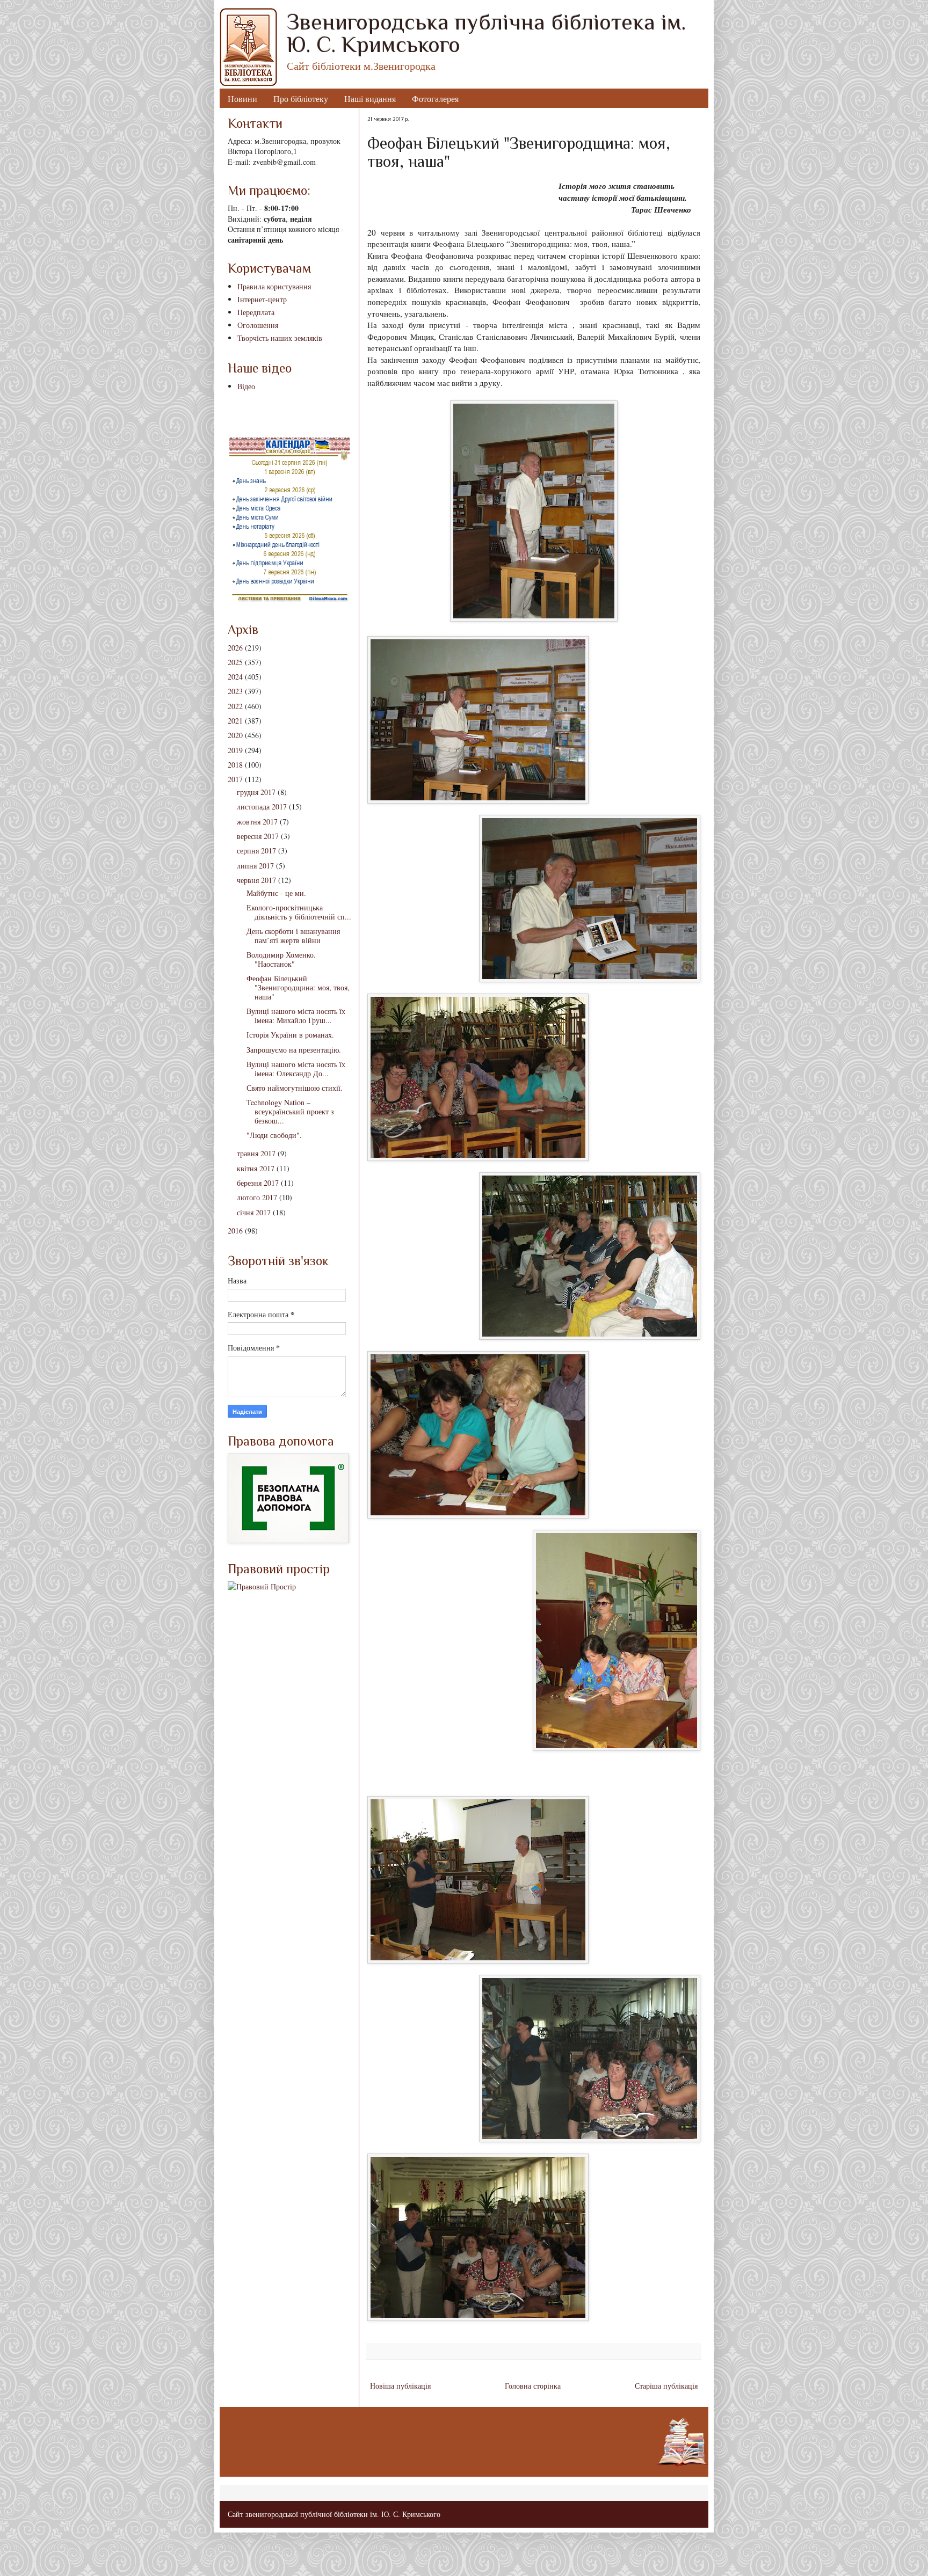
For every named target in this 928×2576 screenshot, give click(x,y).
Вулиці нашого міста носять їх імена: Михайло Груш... (296, 1016)
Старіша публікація (666, 2386)
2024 (235, 677)
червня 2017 (256, 880)
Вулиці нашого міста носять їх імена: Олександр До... (296, 1069)
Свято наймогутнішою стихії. (295, 1088)
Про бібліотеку (301, 98)
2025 (235, 662)
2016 (235, 1231)
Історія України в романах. (290, 1035)
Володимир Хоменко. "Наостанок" (281, 959)
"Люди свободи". (274, 1135)
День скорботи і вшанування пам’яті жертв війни (293, 936)
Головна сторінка (533, 2386)
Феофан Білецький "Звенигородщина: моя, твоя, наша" (298, 987)
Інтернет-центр (262, 299)
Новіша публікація (400, 2386)
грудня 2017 (256, 792)
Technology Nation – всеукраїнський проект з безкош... (290, 1111)
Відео (246, 386)
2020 (235, 735)
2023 (235, 691)
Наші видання (370, 98)
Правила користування (274, 286)
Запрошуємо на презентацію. (294, 1050)
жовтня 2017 (257, 822)
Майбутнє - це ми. (276, 893)
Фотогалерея (435, 98)
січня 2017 (254, 1212)
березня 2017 (258, 1183)
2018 (235, 765)
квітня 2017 (256, 1168)
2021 (235, 721)
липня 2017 (255, 866)
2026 (235, 648)
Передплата (256, 312)
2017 (235, 779)
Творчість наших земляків (280, 338)
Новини (242, 98)
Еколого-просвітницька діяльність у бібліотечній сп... (299, 912)
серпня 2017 (256, 851)
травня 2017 (256, 1153)
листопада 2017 (262, 807)
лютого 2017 (257, 1197)
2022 (235, 706)
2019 (235, 750)
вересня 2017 (258, 836)
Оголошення (258, 325)
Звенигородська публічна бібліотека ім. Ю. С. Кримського (486, 33)
